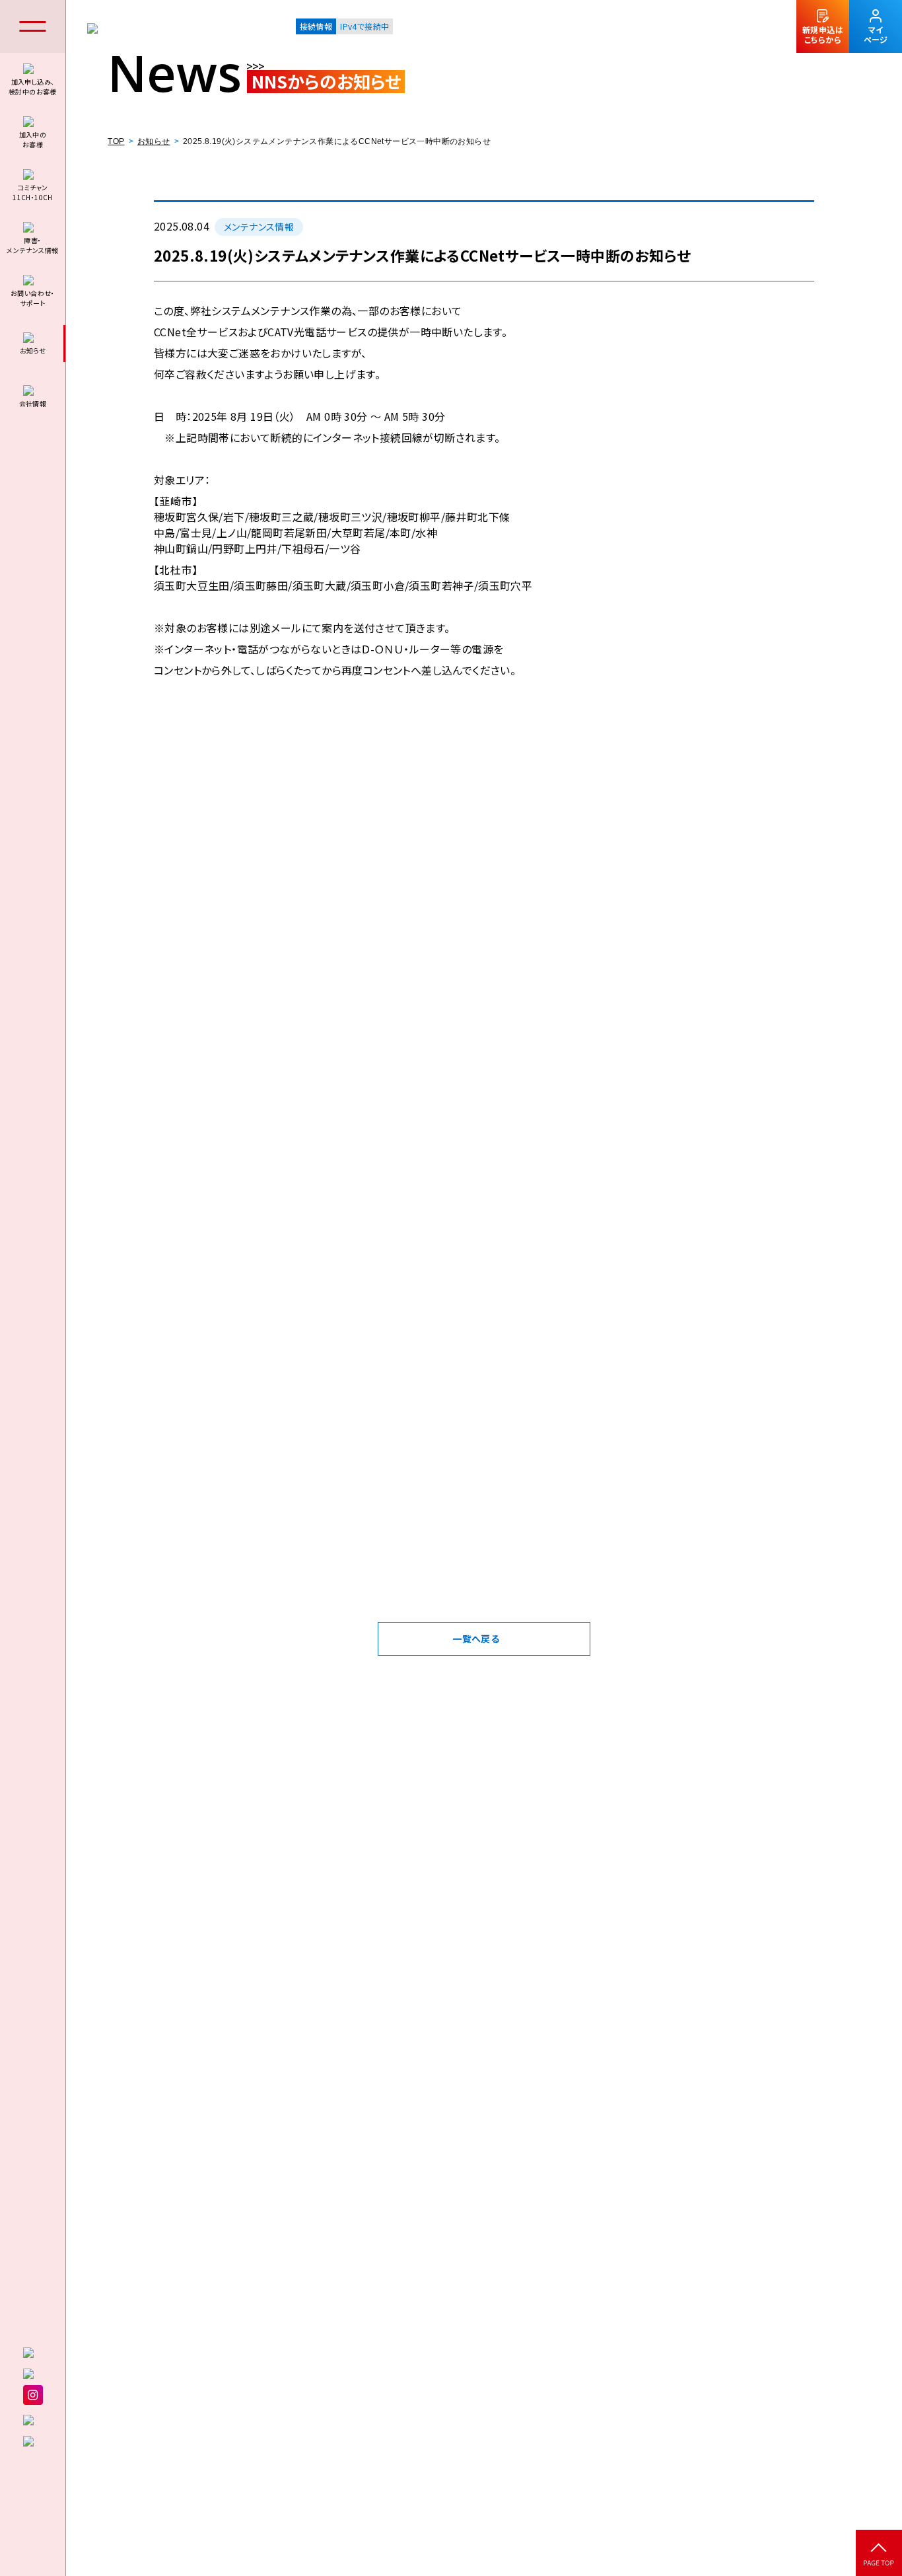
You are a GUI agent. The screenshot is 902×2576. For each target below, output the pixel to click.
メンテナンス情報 (259, 227)
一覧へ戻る (476, 1638)
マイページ (876, 34)
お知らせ (154, 141)
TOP (116, 141)
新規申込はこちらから (823, 34)
